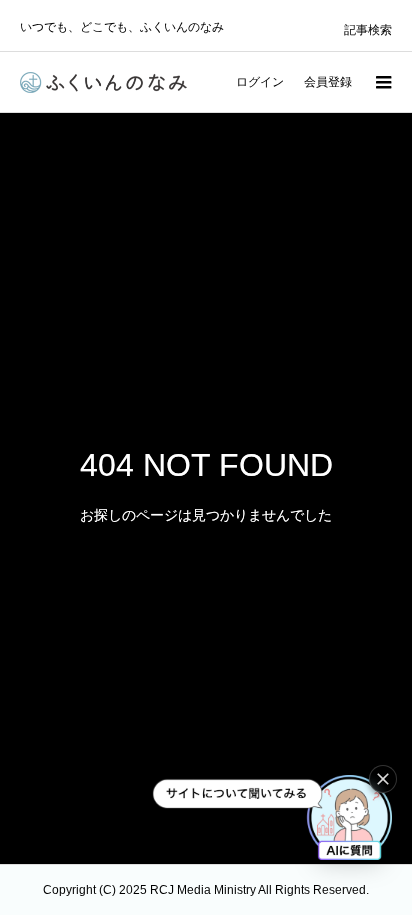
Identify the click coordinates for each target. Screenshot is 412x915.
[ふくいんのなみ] (104, 82)
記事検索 (368, 30)
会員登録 (328, 82)
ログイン (260, 82)
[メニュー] (382, 82)
